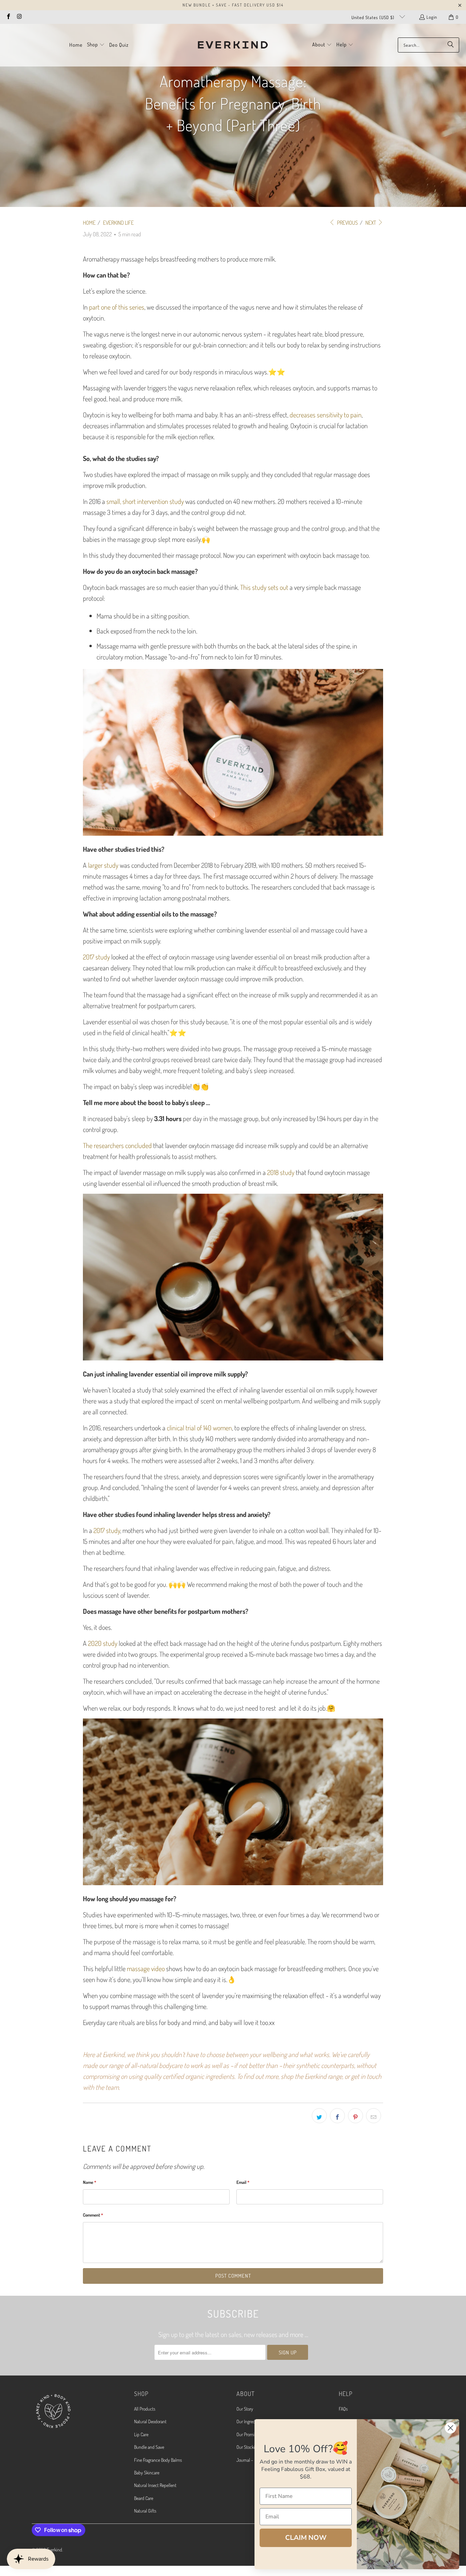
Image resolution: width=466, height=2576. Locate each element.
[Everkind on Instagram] (19, 17)
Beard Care (144, 2498)
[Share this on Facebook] (337, 2116)
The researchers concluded (117, 1145)
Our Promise (247, 2434)
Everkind (54, 2550)
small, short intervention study (145, 501)
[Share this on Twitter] (319, 2116)
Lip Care (141, 2434)
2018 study (281, 1172)
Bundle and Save (149, 2447)
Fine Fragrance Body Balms (158, 2460)
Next (371, 223)
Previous (347, 223)
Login (432, 17)
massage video (146, 1968)
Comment (93, 2215)
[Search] (451, 45)
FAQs (343, 2409)
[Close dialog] (450, 2428)
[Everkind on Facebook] (8, 17)
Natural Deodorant (150, 2421)
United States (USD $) (374, 17)
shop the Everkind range (311, 2076)
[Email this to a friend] (374, 2116)
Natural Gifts (145, 2511)
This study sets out (264, 587)
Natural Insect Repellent (155, 2485)
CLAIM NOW (306, 2538)
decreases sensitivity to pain (326, 415)
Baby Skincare (147, 2473)
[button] (96, 45)
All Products (145, 2409)
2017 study (96, 957)
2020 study (103, 1643)
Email (243, 2182)
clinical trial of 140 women (199, 1428)
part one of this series (117, 307)
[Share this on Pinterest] (355, 2116)
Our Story (245, 2409)
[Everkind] (233, 45)
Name (90, 2182)
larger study (103, 865)
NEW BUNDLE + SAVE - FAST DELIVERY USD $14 (233, 5)
